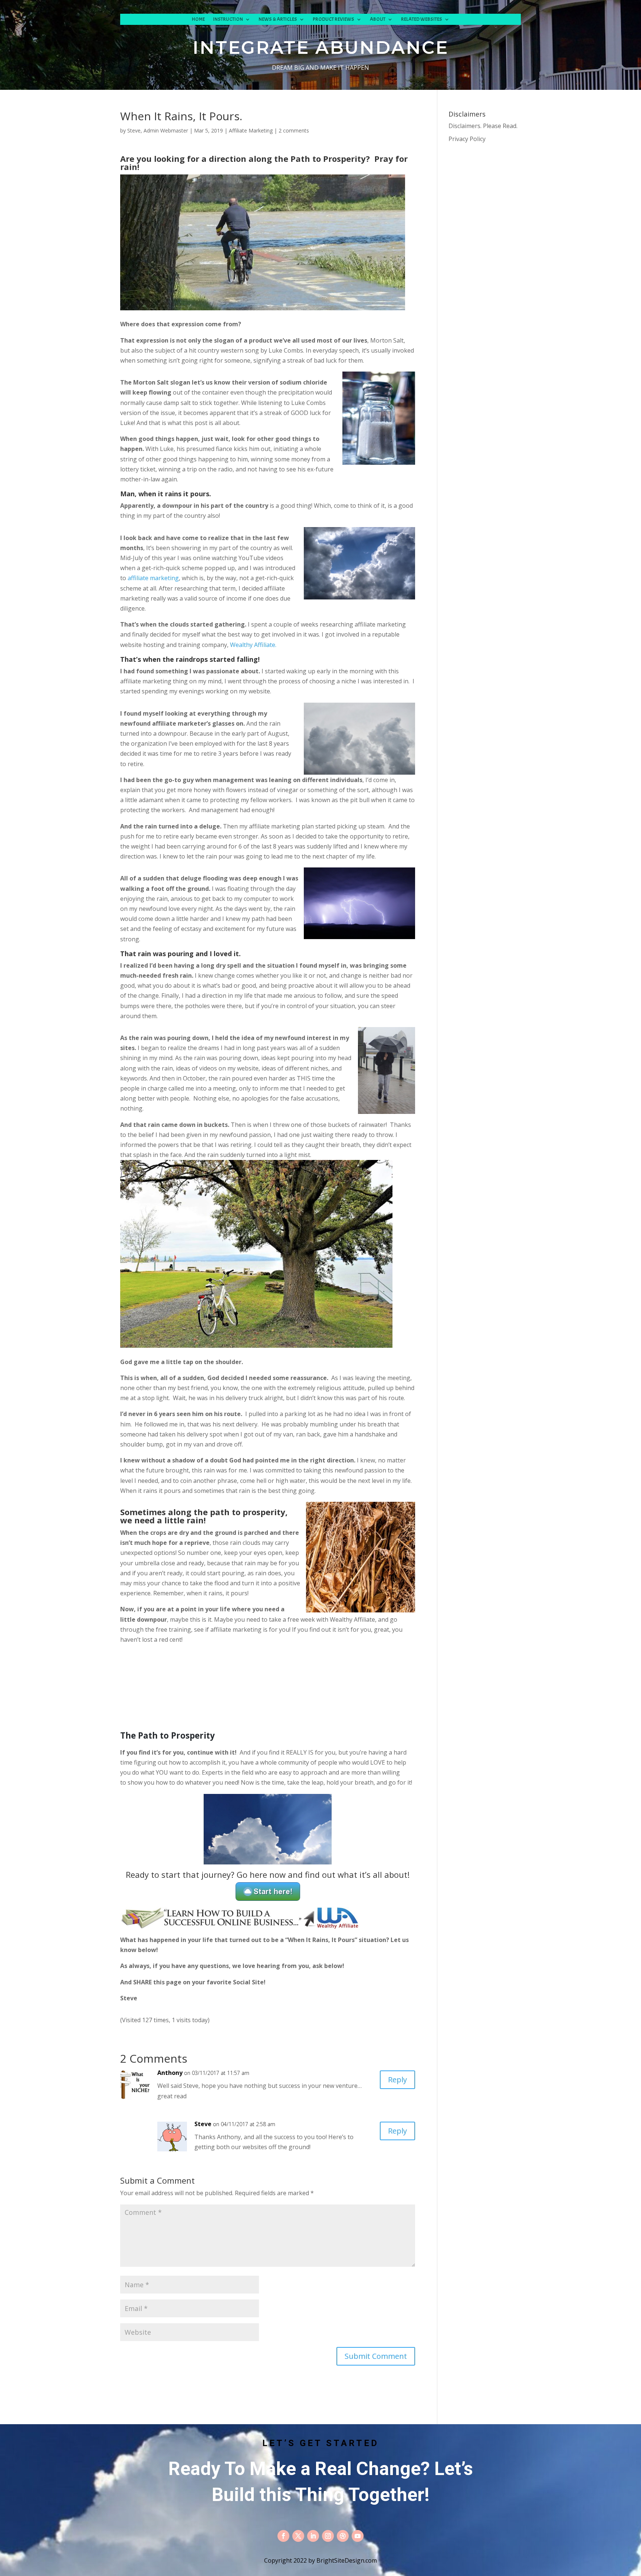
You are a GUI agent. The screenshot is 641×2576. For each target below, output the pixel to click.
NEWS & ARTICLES (278, 19)
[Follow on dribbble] (343, 2536)
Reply (397, 2080)
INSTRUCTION (228, 19)
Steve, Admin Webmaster (158, 130)
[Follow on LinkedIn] (313, 2536)
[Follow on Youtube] (358, 2536)
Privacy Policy (467, 139)
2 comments (294, 130)
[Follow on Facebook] (283, 2536)
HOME (198, 19)
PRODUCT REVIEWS (333, 19)
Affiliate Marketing (251, 130)
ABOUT (378, 19)
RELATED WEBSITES (422, 19)
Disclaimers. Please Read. (483, 126)
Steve (203, 2124)
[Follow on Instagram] (328, 2536)
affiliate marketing (153, 578)
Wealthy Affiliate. (253, 645)
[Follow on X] (298, 2536)
